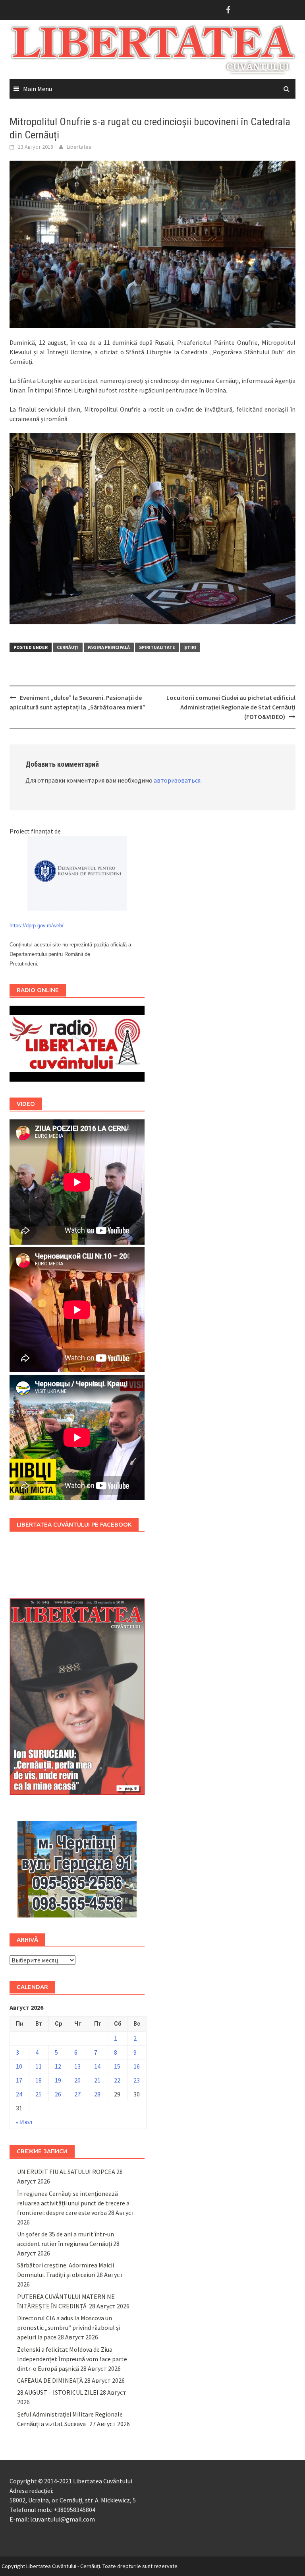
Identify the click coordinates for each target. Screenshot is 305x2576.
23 (137, 2080)
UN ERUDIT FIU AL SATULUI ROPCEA (66, 2172)
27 (77, 2094)
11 (39, 2066)
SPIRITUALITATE (157, 647)
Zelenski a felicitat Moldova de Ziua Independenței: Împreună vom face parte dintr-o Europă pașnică (72, 2359)
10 (19, 2066)
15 (117, 2066)
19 (58, 2080)
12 (58, 2066)
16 (137, 2066)
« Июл (24, 2122)
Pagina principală (109, 647)
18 (39, 2080)
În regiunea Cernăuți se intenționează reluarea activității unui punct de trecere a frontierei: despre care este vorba (73, 2203)
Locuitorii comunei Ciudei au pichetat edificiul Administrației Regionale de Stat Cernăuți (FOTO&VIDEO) (231, 707)
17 (19, 2080)
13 (77, 2066)
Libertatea (79, 147)
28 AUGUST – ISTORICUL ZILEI (58, 2392)
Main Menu (38, 89)
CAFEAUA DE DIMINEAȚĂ (50, 2380)
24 (19, 2094)
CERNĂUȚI (68, 647)
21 (97, 2080)
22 (117, 2080)
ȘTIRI (190, 647)
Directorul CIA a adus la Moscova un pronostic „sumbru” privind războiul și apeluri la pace (69, 2327)
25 (39, 2094)
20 (77, 2080)
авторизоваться (177, 780)
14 (97, 2066)
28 (97, 2094)
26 (58, 2094)
